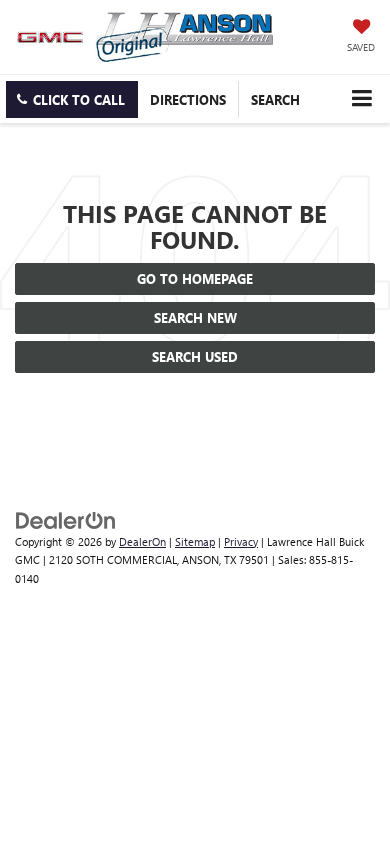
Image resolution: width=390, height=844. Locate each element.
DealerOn (142, 541)
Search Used (195, 356)
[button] (72, 99)
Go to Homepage (195, 278)
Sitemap (195, 541)
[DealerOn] (66, 518)
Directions (188, 99)
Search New (195, 317)
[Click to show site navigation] (361, 98)
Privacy (241, 541)
